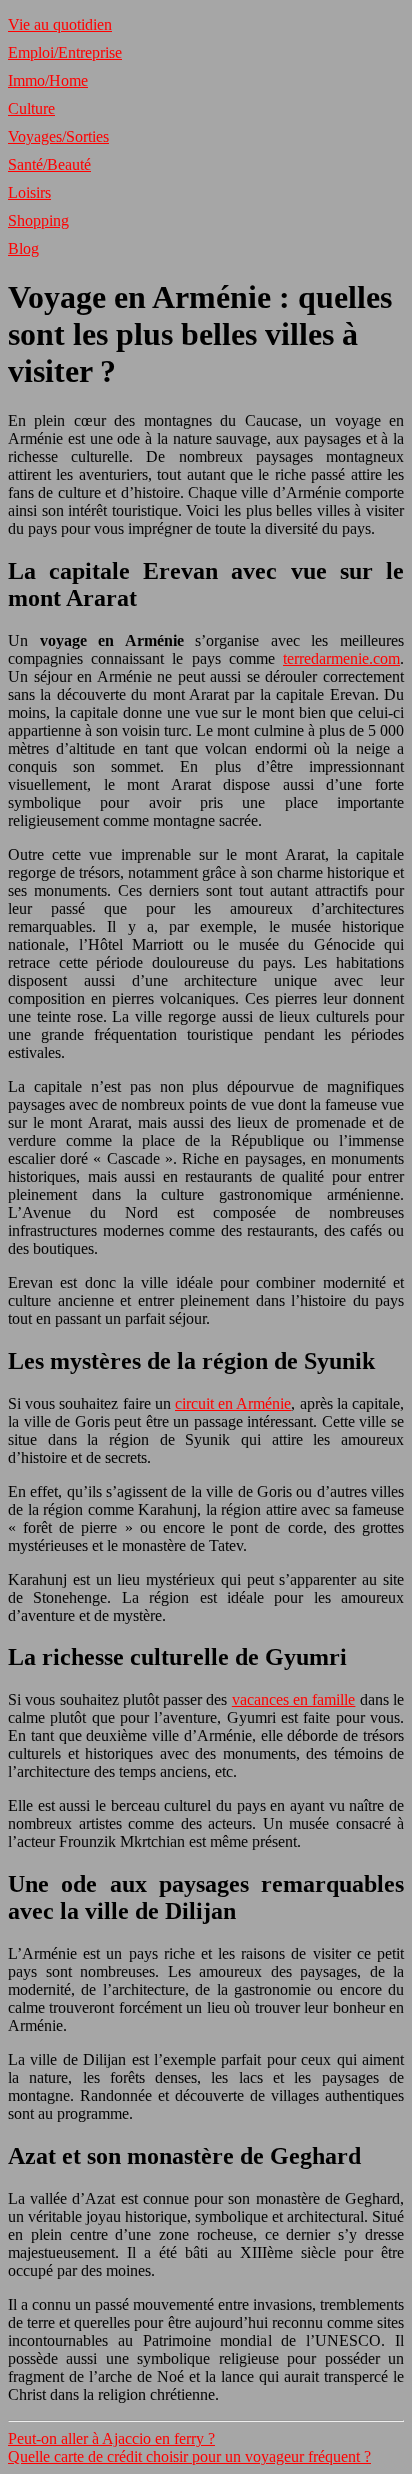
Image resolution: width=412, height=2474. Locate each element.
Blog (23, 248)
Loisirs (29, 192)
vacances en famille (294, 1699)
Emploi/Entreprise (65, 52)
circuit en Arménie (233, 1403)
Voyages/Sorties (58, 136)
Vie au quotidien (60, 24)
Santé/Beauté (49, 164)
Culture (31, 108)
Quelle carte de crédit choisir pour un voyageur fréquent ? (189, 2456)
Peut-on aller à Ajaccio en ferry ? (111, 2438)
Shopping (38, 220)
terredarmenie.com (341, 658)
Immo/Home (48, 80)
